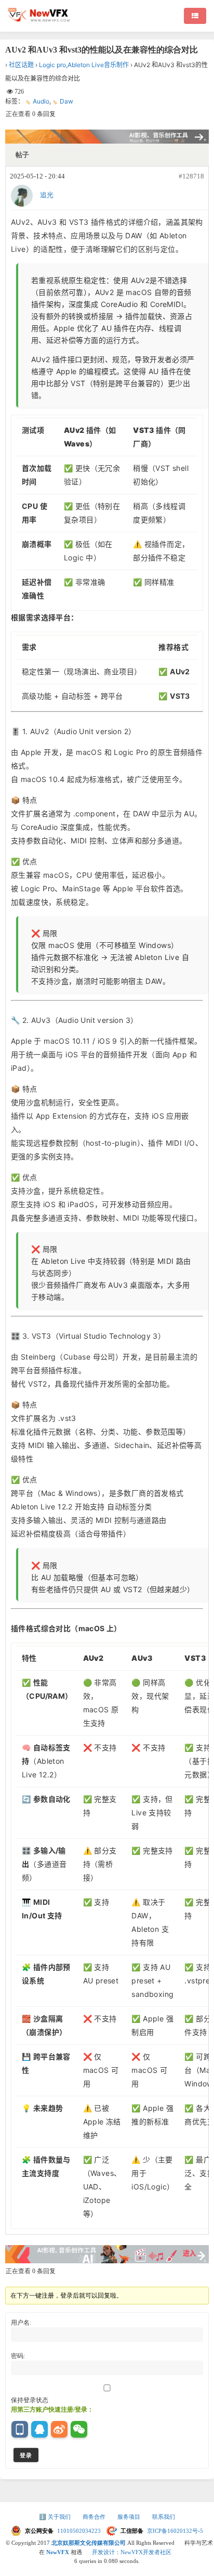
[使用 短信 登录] (20, 2429)
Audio (41, 101)
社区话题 (21, 65)
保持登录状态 (30, 2400)
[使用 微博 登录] (59, 2429)
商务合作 (95, 2517)
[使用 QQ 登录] (39, 2429)
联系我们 (164, 2517)
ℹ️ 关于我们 (56, 2517)
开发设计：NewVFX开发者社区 (132, 2552)
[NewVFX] (39, 20)
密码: (18, 2356)
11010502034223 (80, 2531)
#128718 (191, 176)
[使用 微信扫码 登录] (79, 2429)
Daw (66, 101)
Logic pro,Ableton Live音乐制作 (84, 65)
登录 (26, 2455)
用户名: (21, 2323)
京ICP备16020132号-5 (175, 2531)
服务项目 (130, 2517)
